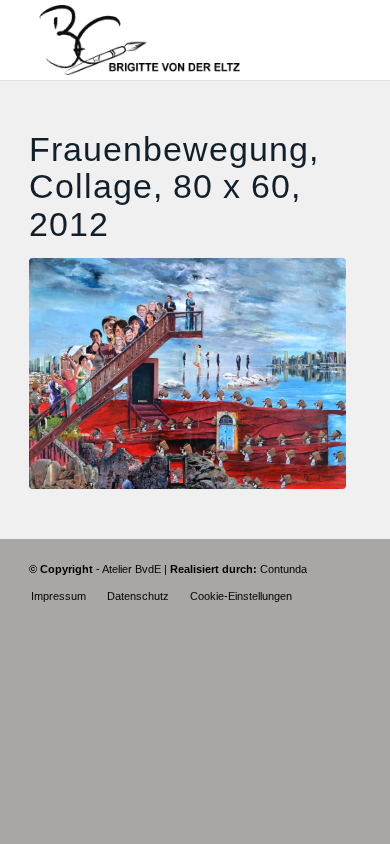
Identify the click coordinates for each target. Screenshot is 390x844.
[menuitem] (58, 596)
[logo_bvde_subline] (161, 40)
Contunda (283, 569)
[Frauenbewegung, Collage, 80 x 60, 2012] (187, 373)
